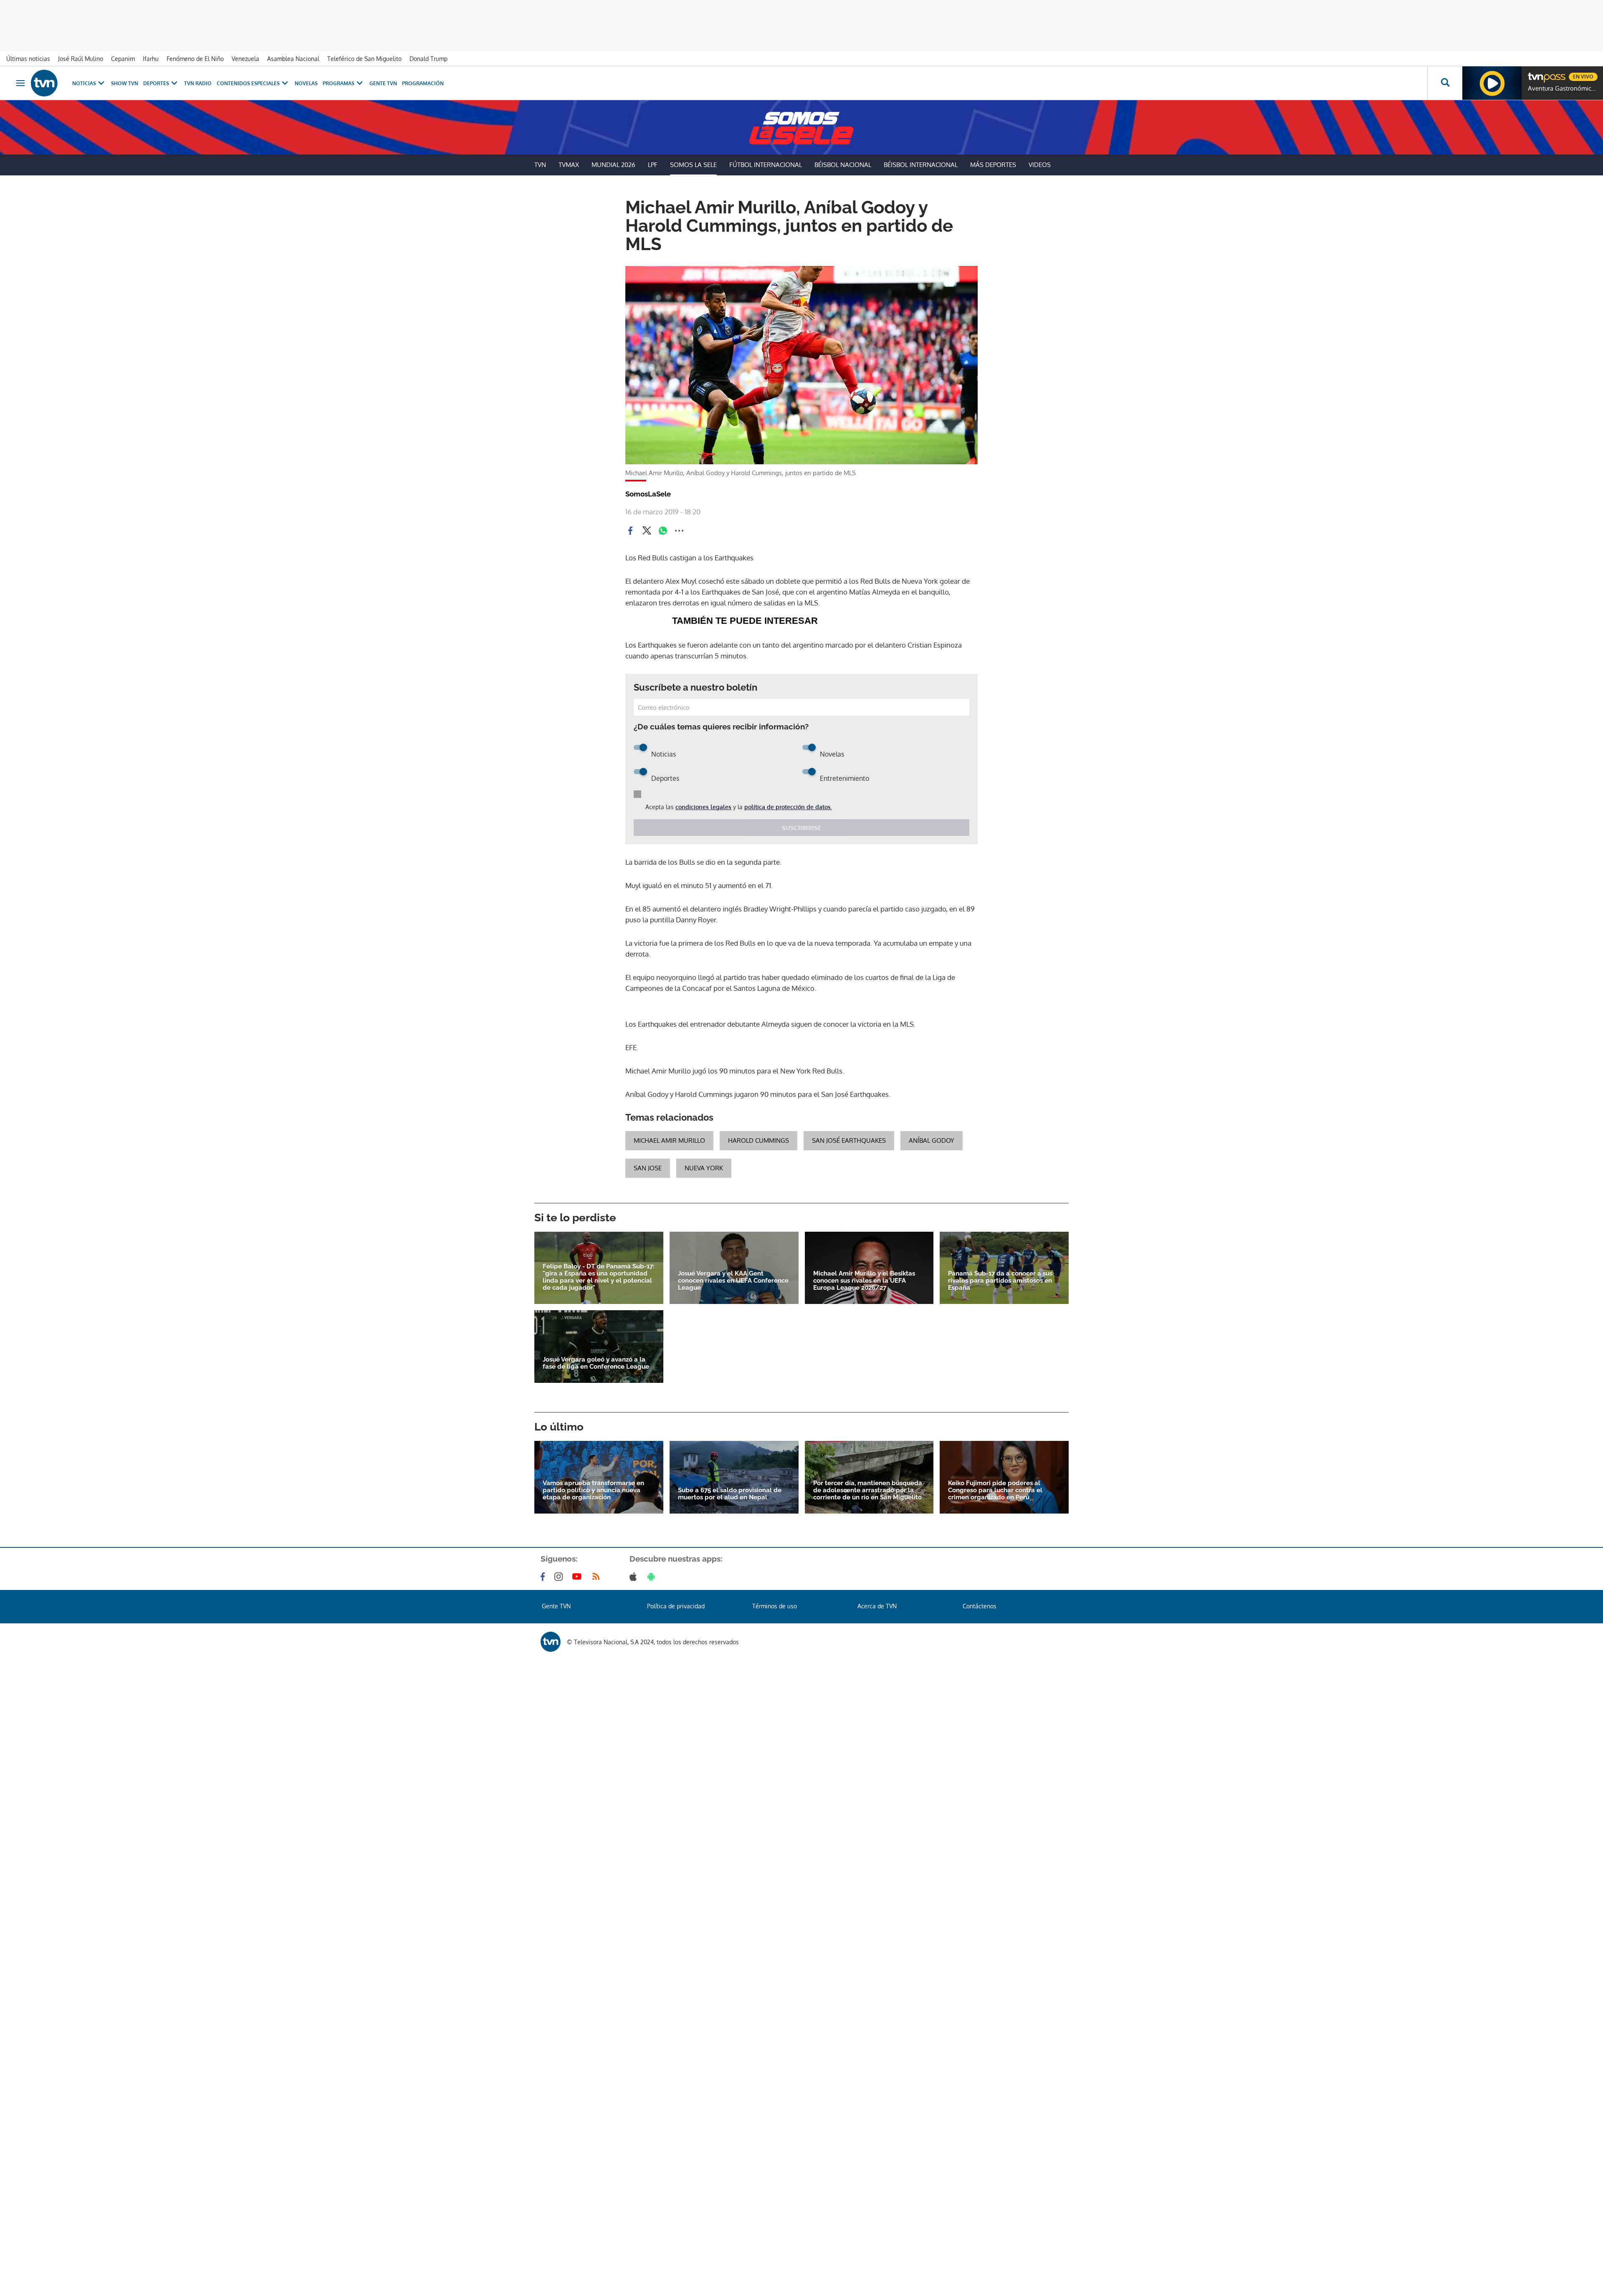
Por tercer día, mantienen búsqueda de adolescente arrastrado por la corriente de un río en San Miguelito (868, 1641)
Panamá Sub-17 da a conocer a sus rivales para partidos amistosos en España (1000, 1431)
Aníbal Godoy (932, 1291)
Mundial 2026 (613, 165)
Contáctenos (980, 1756)
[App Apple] (635, 1727)
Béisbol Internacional (921, 165)
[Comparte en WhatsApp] (663, 531)
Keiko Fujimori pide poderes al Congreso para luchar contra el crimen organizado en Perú (995, 1641)
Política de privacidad (676, 1756)
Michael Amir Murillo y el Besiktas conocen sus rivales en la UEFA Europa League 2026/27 (864, 1431)
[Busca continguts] (1445, 83)
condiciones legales (703, 957)
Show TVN (125, 83)
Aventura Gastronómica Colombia (1563, 89)
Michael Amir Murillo (669, 1291)
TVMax (569, 165)
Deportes (156, 83)
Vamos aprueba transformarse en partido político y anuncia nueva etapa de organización (593, 1641)
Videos (1040, 165)
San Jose (648, 1318)
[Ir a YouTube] (579, 1727)
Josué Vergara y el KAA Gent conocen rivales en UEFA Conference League (733, 1431)
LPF (653, 165)
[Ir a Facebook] (544, 1727)
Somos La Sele (693, 165)
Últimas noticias (28, 59)
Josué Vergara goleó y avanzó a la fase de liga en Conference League (596, 1514)
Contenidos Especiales (248, 83)
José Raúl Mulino (81, 59)
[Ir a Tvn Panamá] (44, 83)
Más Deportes (993, 165)
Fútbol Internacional (766, 165)
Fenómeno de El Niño (195, 59)
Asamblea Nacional (293, 59)
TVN (540, 165)
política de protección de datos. (788, 957)
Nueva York (704, 1318)
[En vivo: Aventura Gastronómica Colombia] (1492, 83)
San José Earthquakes (849, 1291)
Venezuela (245, 59)
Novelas (306, 83)
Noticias (84, 83)
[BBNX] (551, 1792)
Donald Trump (429, 59)
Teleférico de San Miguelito (364, 59)
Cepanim (123, 59)
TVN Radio (198, 83)
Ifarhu (151, 59)
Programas (339, 83)
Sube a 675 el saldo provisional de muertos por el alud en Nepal (730, 1644)
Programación (423, 83)
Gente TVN (383, 83)
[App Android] (653, 1727)
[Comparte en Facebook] (630, 531)
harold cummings (759, 1291)
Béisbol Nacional (843, 165)
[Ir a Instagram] (560, 1727)
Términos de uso (775, 1756)
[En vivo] (1535, 73)
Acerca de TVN (877, 1756)
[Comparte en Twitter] (647, 531)
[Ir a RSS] (598, 1727)
